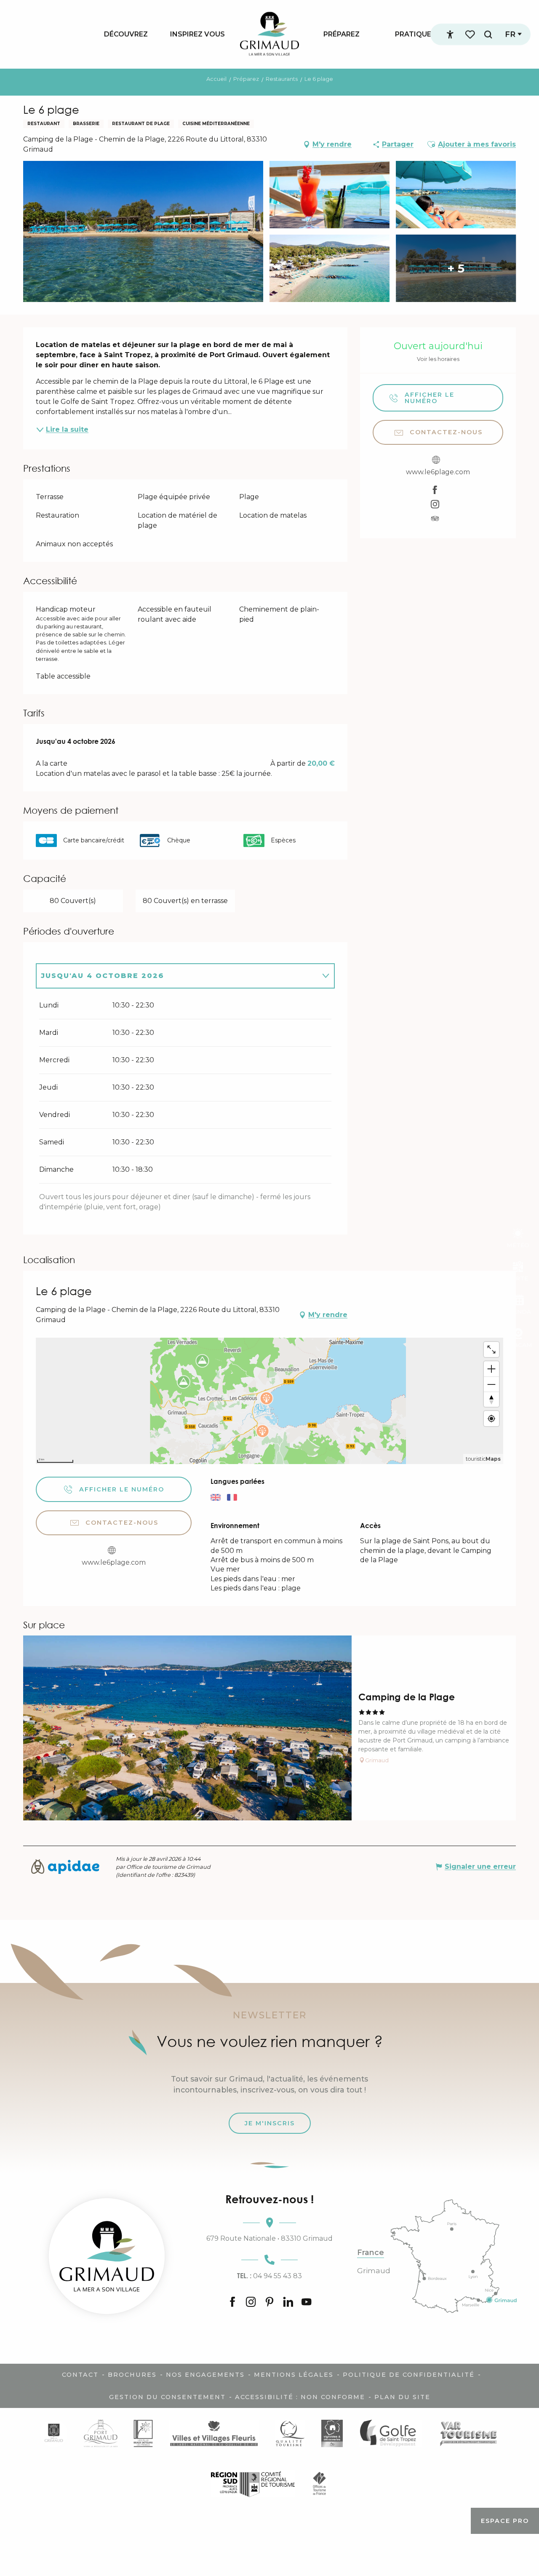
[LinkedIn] (288, 2303)
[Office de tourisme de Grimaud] (107, 2256)
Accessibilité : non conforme (300, 2397)
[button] (488, 34)
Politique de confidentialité (409, 2375)
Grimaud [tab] (374, 2271)
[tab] (177, 976)
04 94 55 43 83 (269, 2276)
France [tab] (371, 2253)
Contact (80, 2375)
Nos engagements (205, 2375)
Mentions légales (294, 2375)
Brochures (132, 2375)
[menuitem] (126, 34)
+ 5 (456, 268)
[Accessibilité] (450, 35)
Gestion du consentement (167, 2397)
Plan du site (402, 2397)
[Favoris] (471, 34)
